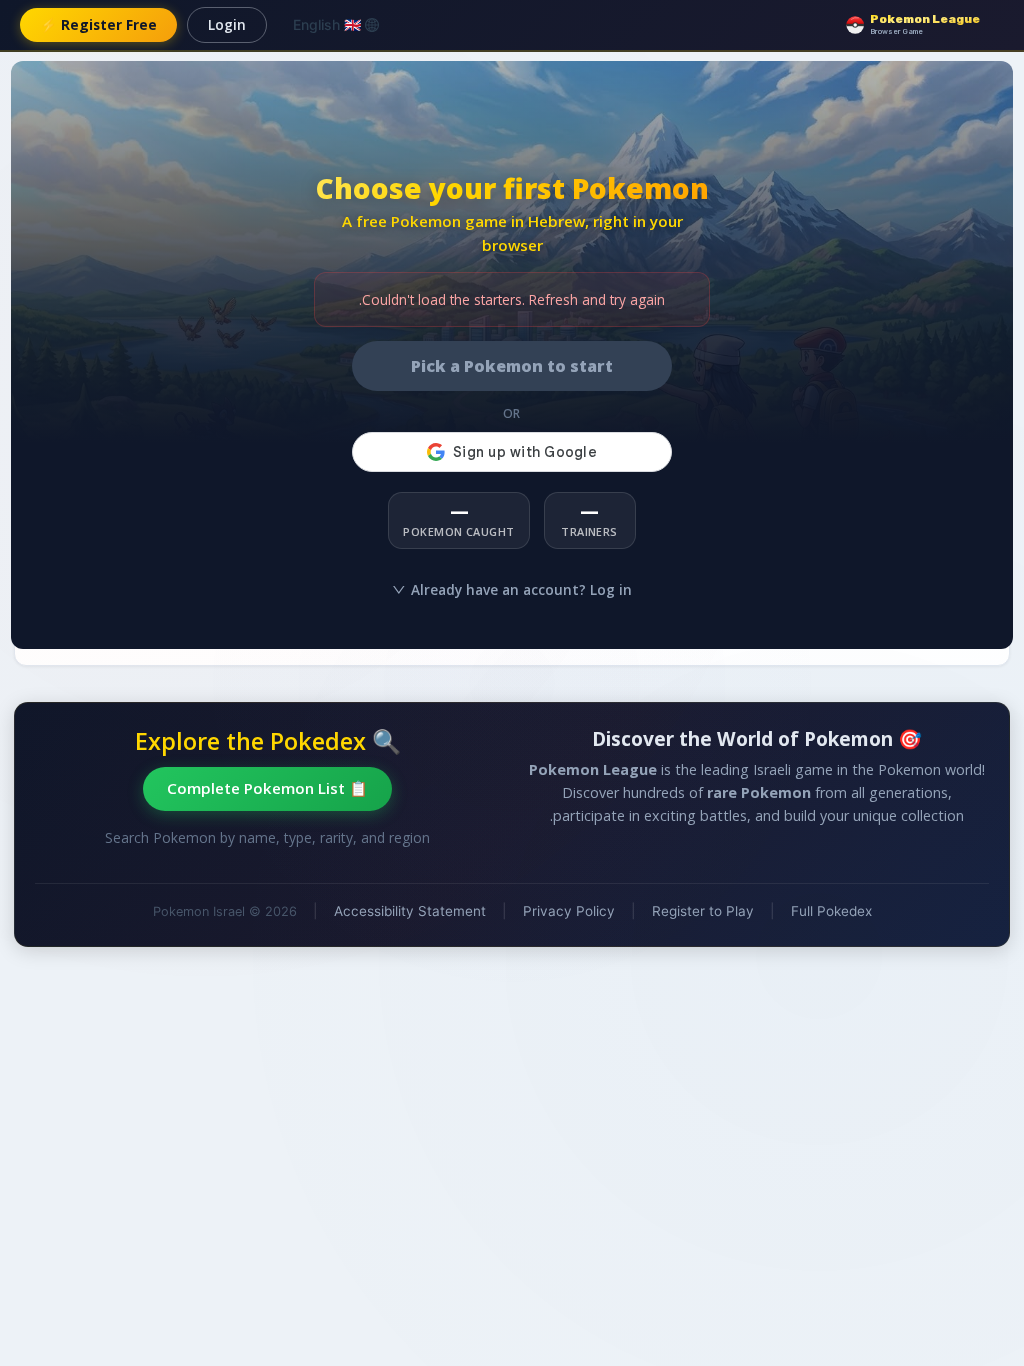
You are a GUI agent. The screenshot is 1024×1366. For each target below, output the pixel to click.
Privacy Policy (569, 911)
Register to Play (703, 911)
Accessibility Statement (410, 911)
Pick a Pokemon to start (512, 366)
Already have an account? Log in (521, 589)
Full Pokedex (831, 911)
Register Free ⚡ (98, 24)
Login (227, 24)
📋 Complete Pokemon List (267, 788)
